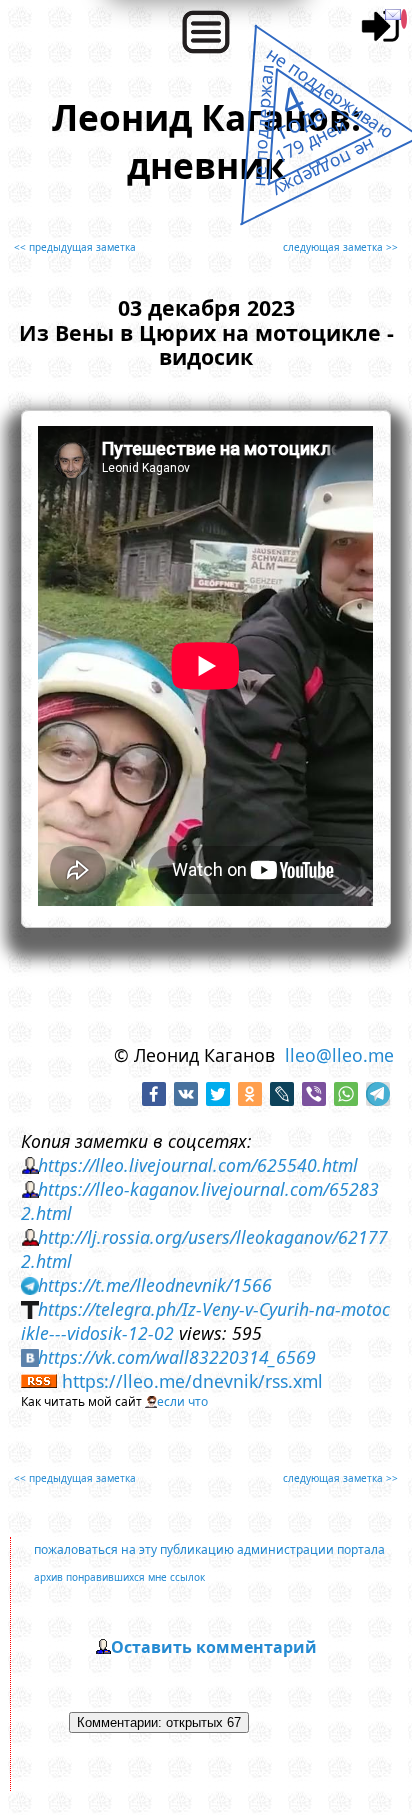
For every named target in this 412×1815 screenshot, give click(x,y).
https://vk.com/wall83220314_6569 (177, 1357)
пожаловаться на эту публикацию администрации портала (209, 1549)
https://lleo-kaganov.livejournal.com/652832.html (200, 1201)
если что (182, 1401)
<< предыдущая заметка (75, 247)
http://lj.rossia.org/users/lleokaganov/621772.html (205, 1249)
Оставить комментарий (214, 1647)
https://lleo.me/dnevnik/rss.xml (192, 1381)
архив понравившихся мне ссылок (119, 1577)
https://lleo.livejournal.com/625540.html (198, 1165)
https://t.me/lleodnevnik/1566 (155, 1285)
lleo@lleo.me (339, 1055)
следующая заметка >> (340, 247)
